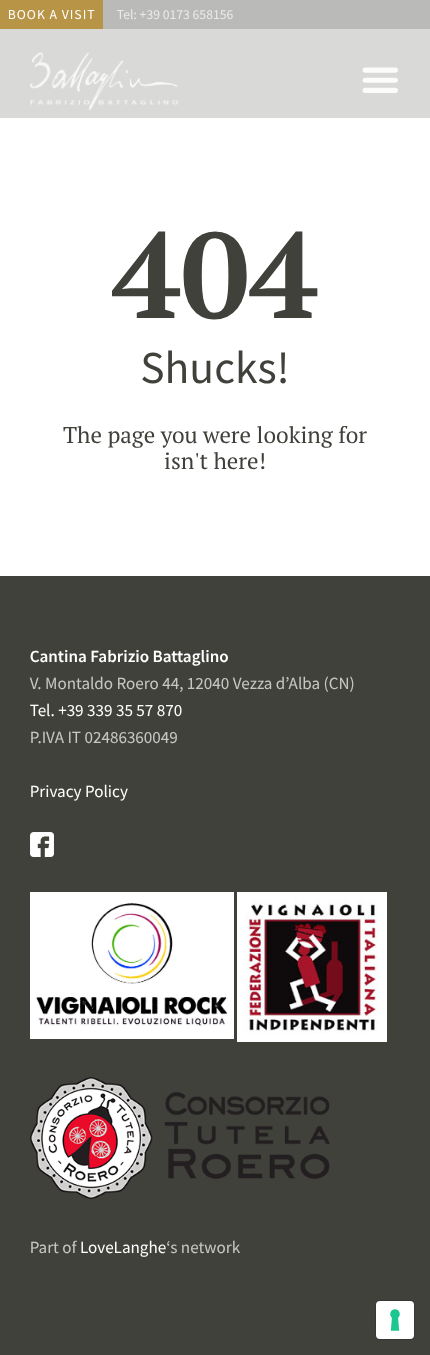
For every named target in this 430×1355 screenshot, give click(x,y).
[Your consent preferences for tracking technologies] (395, 1320)
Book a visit (52, 14)
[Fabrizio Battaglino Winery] (105, 109)
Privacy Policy (79, 791)
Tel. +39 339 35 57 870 (106, 710)
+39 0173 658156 (187, 14)
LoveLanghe (123, 1247)
